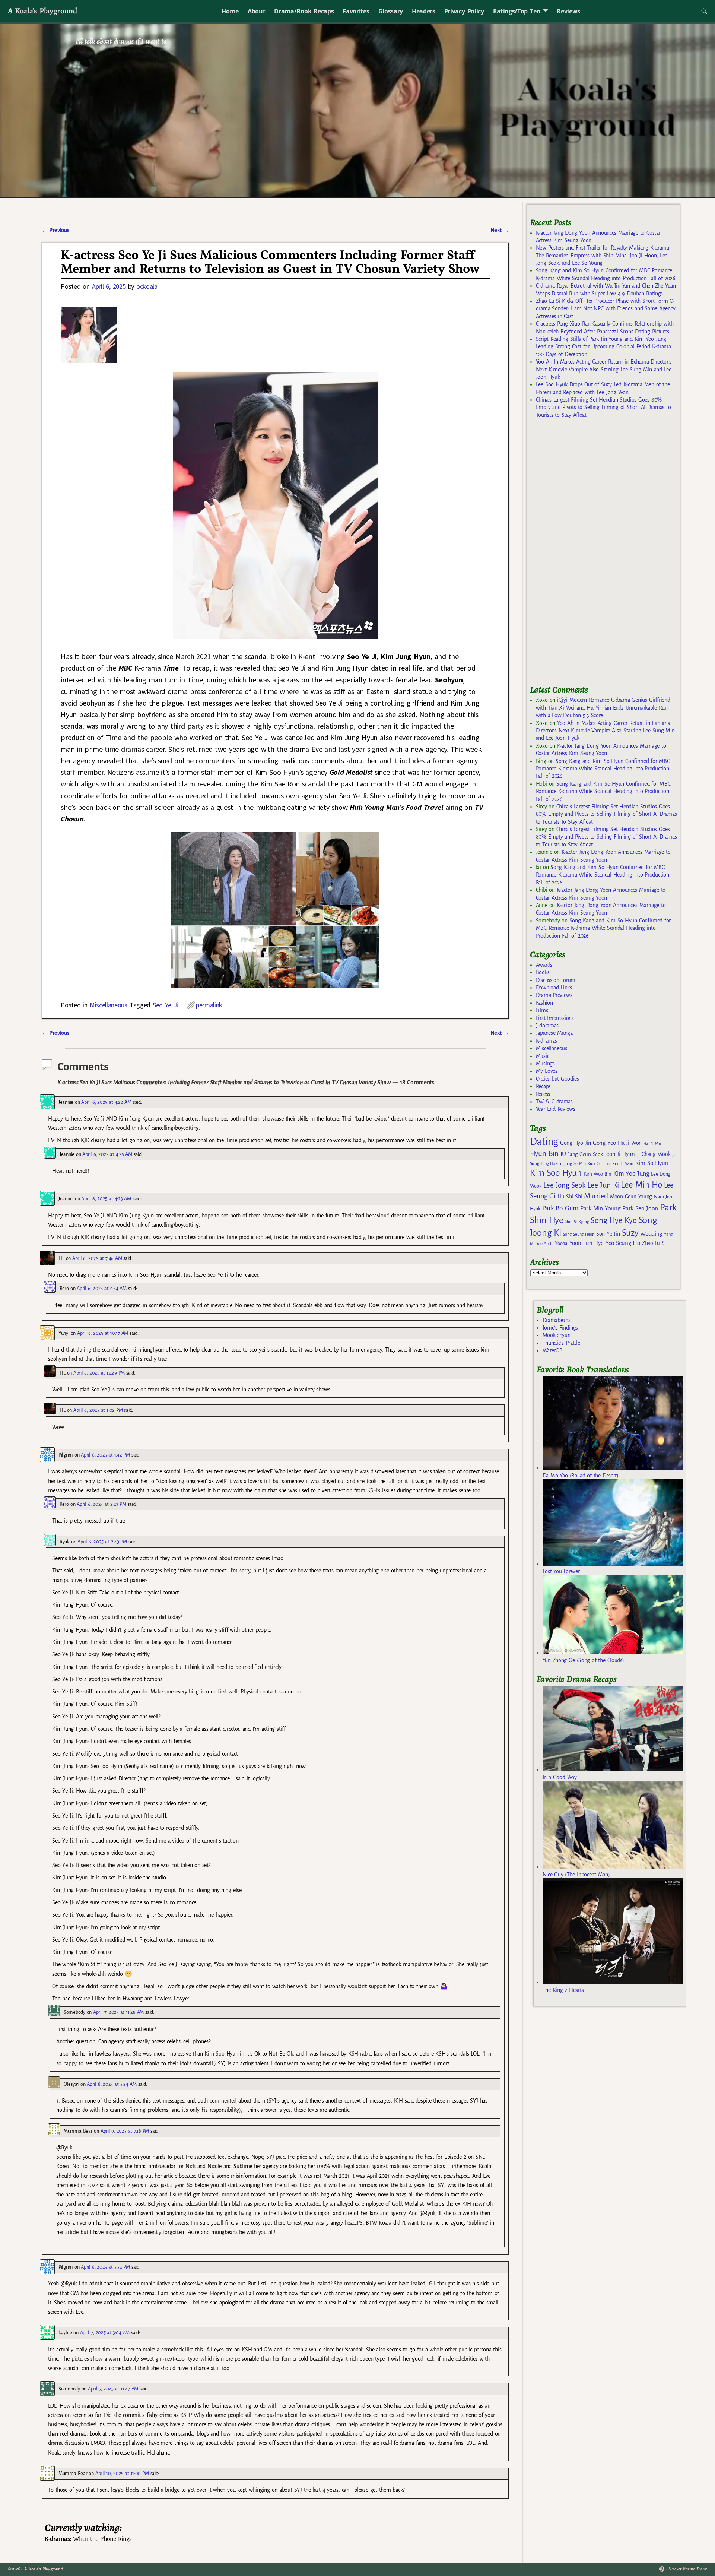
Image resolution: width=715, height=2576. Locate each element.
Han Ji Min (652, 1143)
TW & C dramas (554, 1102)
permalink (209, 1005)
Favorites (356, 11)
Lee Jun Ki (603, 1185)
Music (542, 1056)
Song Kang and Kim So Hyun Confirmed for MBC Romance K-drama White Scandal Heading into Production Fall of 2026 (603, 769)
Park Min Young (600, 1208)
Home (230, 11)
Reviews (568, 11)
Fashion (544, 1003)
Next (500, 230)
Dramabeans (557, 1320)
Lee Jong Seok (565, 1185)
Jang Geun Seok (585, 1154)
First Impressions (555, 1018)
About (256, 11)
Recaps (543, 1086)
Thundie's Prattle (561, 1343)
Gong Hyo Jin (576, 1143)
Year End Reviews (556, 1109)
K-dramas (546, 1041)
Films (542, 1010)
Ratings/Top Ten (517, 11)
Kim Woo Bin (598, 1174)
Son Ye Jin (608, 1234)
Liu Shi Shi (570, 1197)
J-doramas (547, 1026)
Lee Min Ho (641, 1185)
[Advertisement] (586, 555)
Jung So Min (575, 1163)
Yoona (561, 1243)
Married (596, 1196)
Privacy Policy (464, 11)
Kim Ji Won (623, 1164)
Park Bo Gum (560, 1208)
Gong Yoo (604, 1143)
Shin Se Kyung (577, 1222)
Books (543, 972)
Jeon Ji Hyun (620, 1154)
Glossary (391, 11)
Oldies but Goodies (557, 1079)
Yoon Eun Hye (587, 1243)
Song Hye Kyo (614, 1221)
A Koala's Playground (42, 11)
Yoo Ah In (545, 1243)
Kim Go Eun (599, 1163)
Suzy (630, 1233)
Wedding (651, 1234)
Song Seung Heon (579, 1234)
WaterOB (553, 1350)
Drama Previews (554, 995)
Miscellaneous (109, 1005)
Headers (424, 11)
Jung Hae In (552, 1164)
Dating (544, 1142)
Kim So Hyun (652, 1163)
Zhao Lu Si (654, 1243)
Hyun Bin (544, 1154)
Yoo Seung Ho (623, 1243)
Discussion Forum (556, 980)
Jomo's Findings (560, 1328)
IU (563, 1154)
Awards (544, 965)
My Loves (547, 1071)
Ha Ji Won (630, 1143)
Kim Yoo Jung (631, 1174)
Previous (55, 230)
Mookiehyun (557, 1335)
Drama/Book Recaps (304, 11)
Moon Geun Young (631, 1197)
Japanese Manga (554, 1033)
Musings (545, 1064)
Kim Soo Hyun (556, 1173)
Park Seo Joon (640, 1208)
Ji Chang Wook (654, 1154)
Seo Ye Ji (165, 1005)
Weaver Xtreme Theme (688, 2569)
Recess (543, 1094)
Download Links (554, 988)
